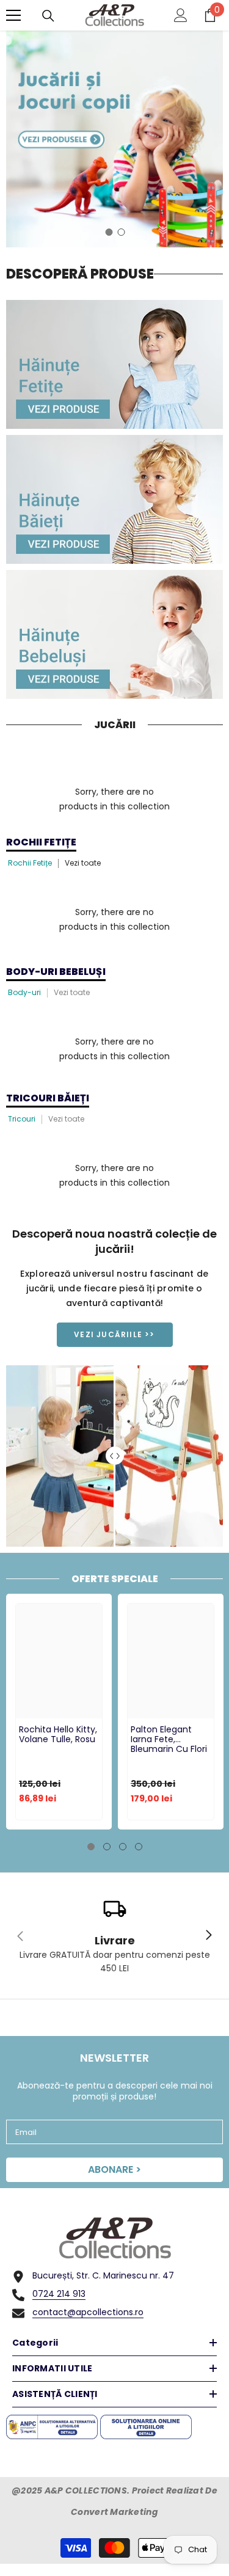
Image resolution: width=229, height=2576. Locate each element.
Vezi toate (83, 863)
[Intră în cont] (181, 15)
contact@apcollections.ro (88, 2312)
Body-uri (24, 992)
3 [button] (123, 1847)
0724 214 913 (59, 2294)
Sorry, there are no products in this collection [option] (114, 799)
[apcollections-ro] (114, 364)
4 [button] (139, 1847)
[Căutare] (48, 16)
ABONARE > (114, 2169)
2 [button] (122, 232)
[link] (114, 1936)
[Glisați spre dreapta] (208, 1936)
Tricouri (22, 1119)
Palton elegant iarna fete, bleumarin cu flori (169, 1740)
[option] (114, 139)
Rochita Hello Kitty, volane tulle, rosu (58, 1735)
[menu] (13, 15)
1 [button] (109, 232)
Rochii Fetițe (30, 863)
